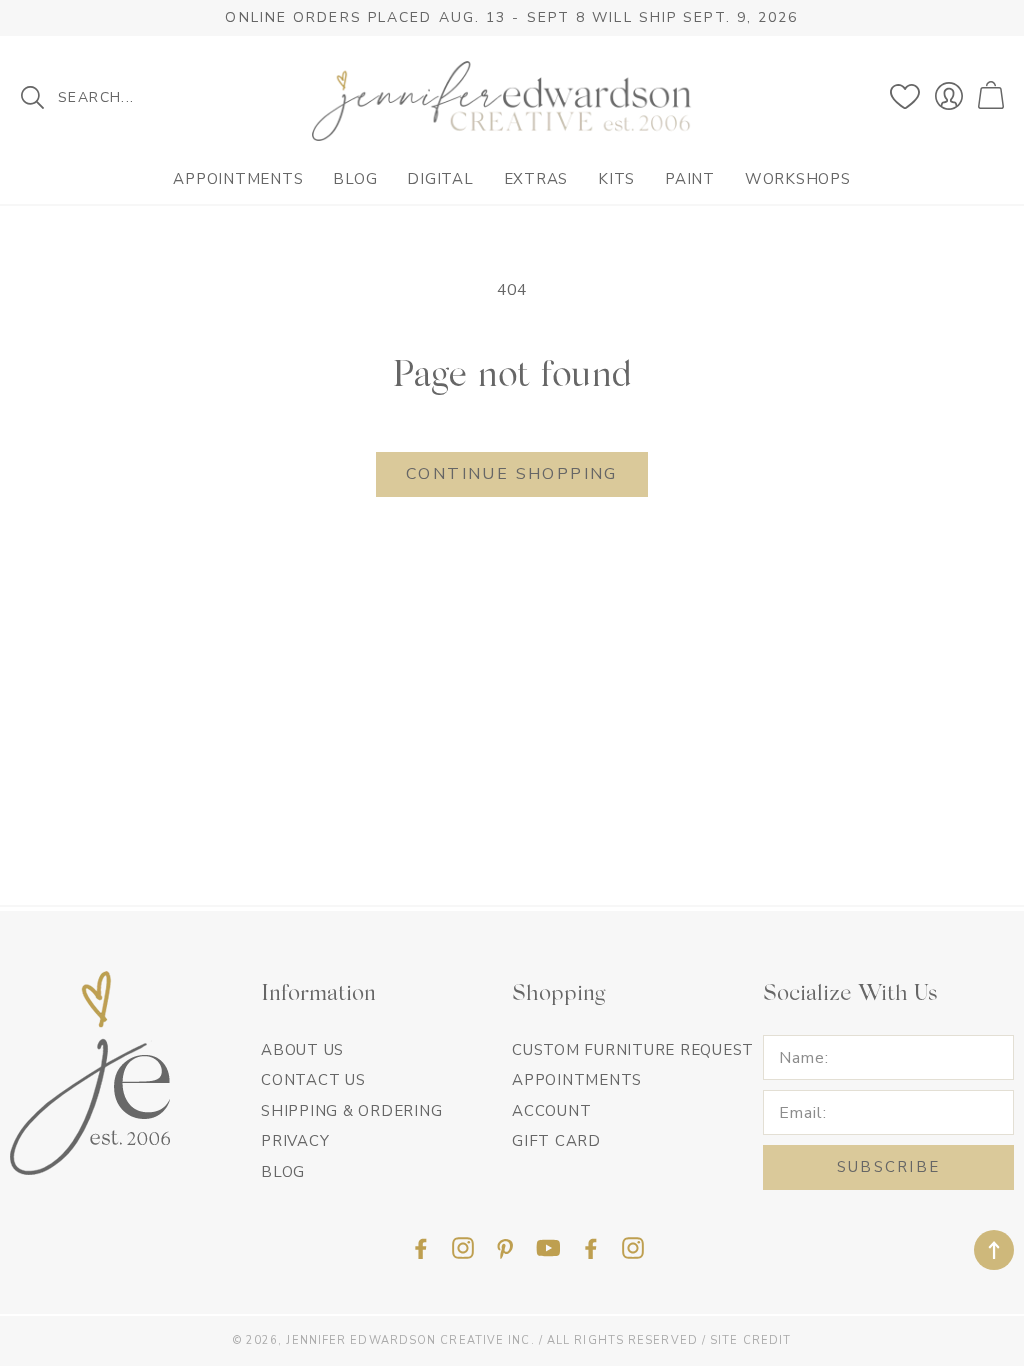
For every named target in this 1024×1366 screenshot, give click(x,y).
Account (551, 1111)
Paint (690, 179)
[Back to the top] (994, 1250)
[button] (993, 96)
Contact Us (313, 1080)
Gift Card (556, 1141)
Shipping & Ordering (351, 1111)
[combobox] (139, 97)
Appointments (238, 179)
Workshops (798, 179)
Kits (616, 179)
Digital (440, 179)
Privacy (295, 1141)
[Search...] (32, 97)
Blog (355, 179)
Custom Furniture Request (633, 1050)
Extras (536, 179)
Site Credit (750, 1340)
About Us (302, 1050)
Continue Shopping (512, 474)
